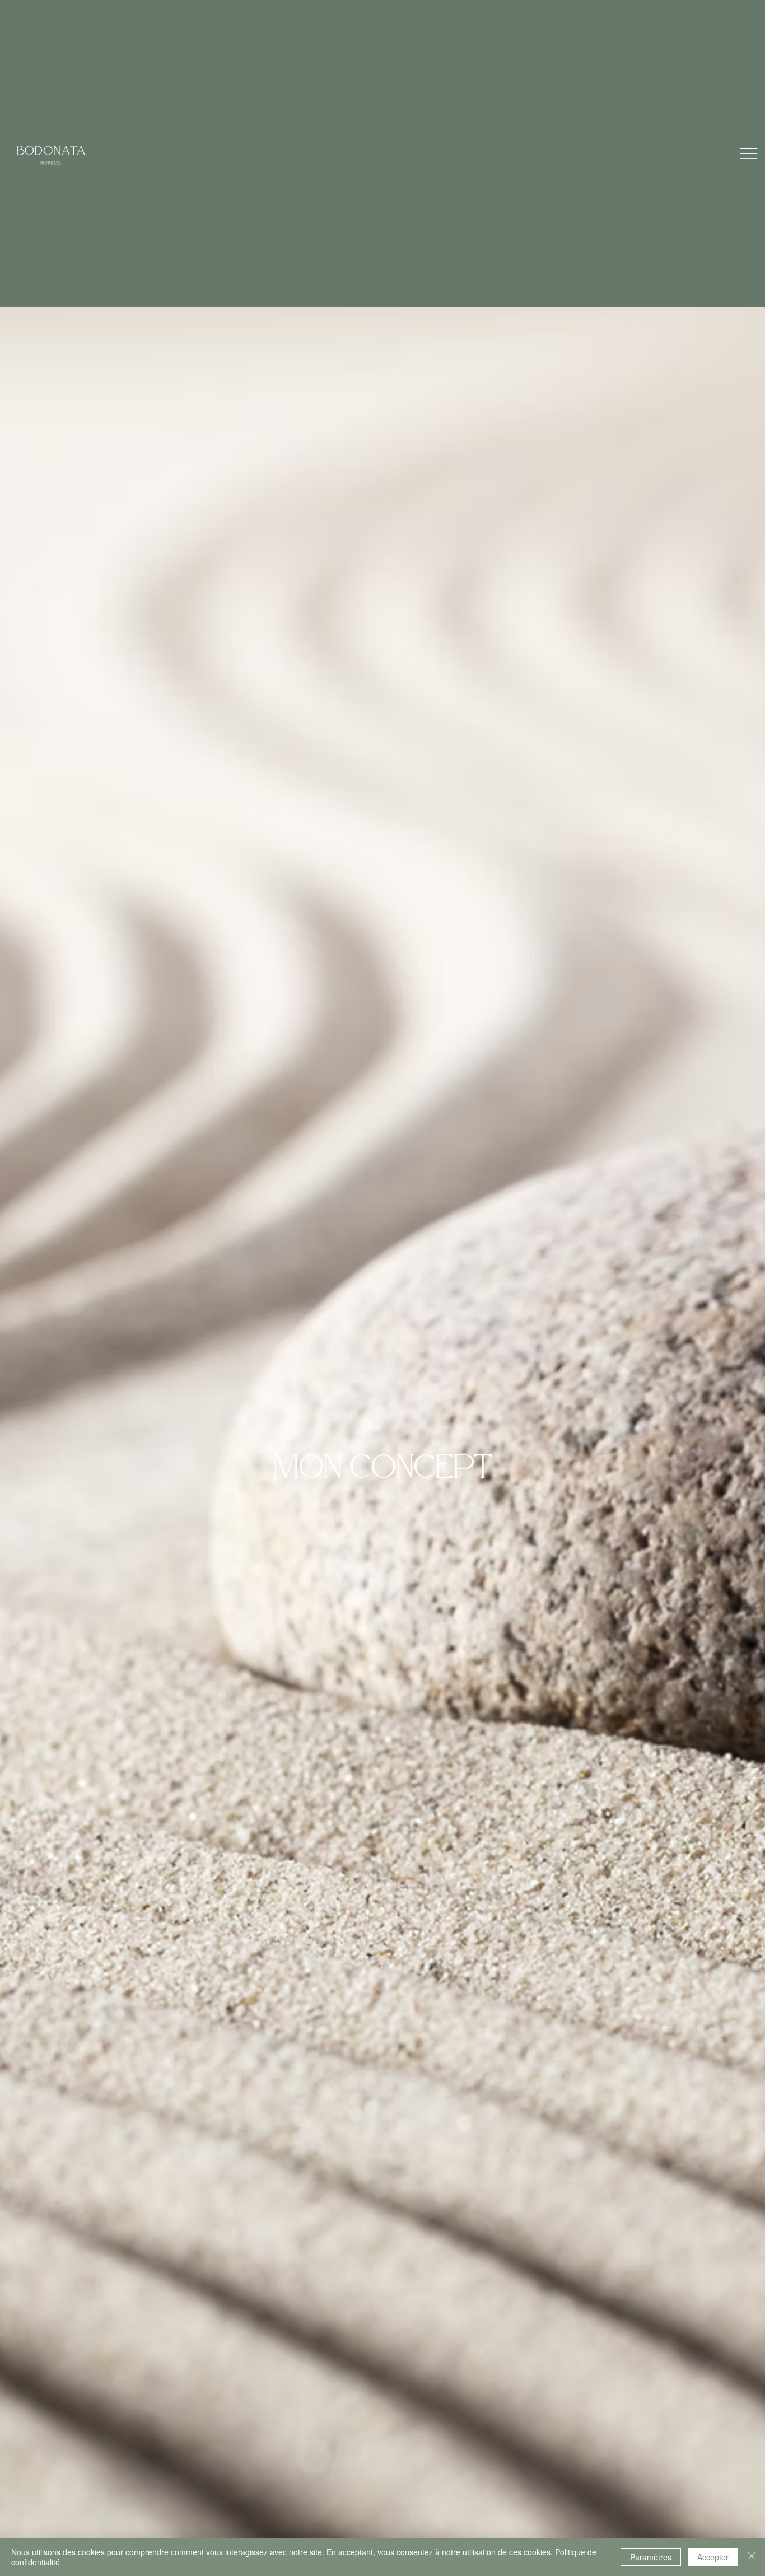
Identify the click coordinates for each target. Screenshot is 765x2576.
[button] (749, 153)
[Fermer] (752, 2557)
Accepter (713, 2557)
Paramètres (651, 2557)
